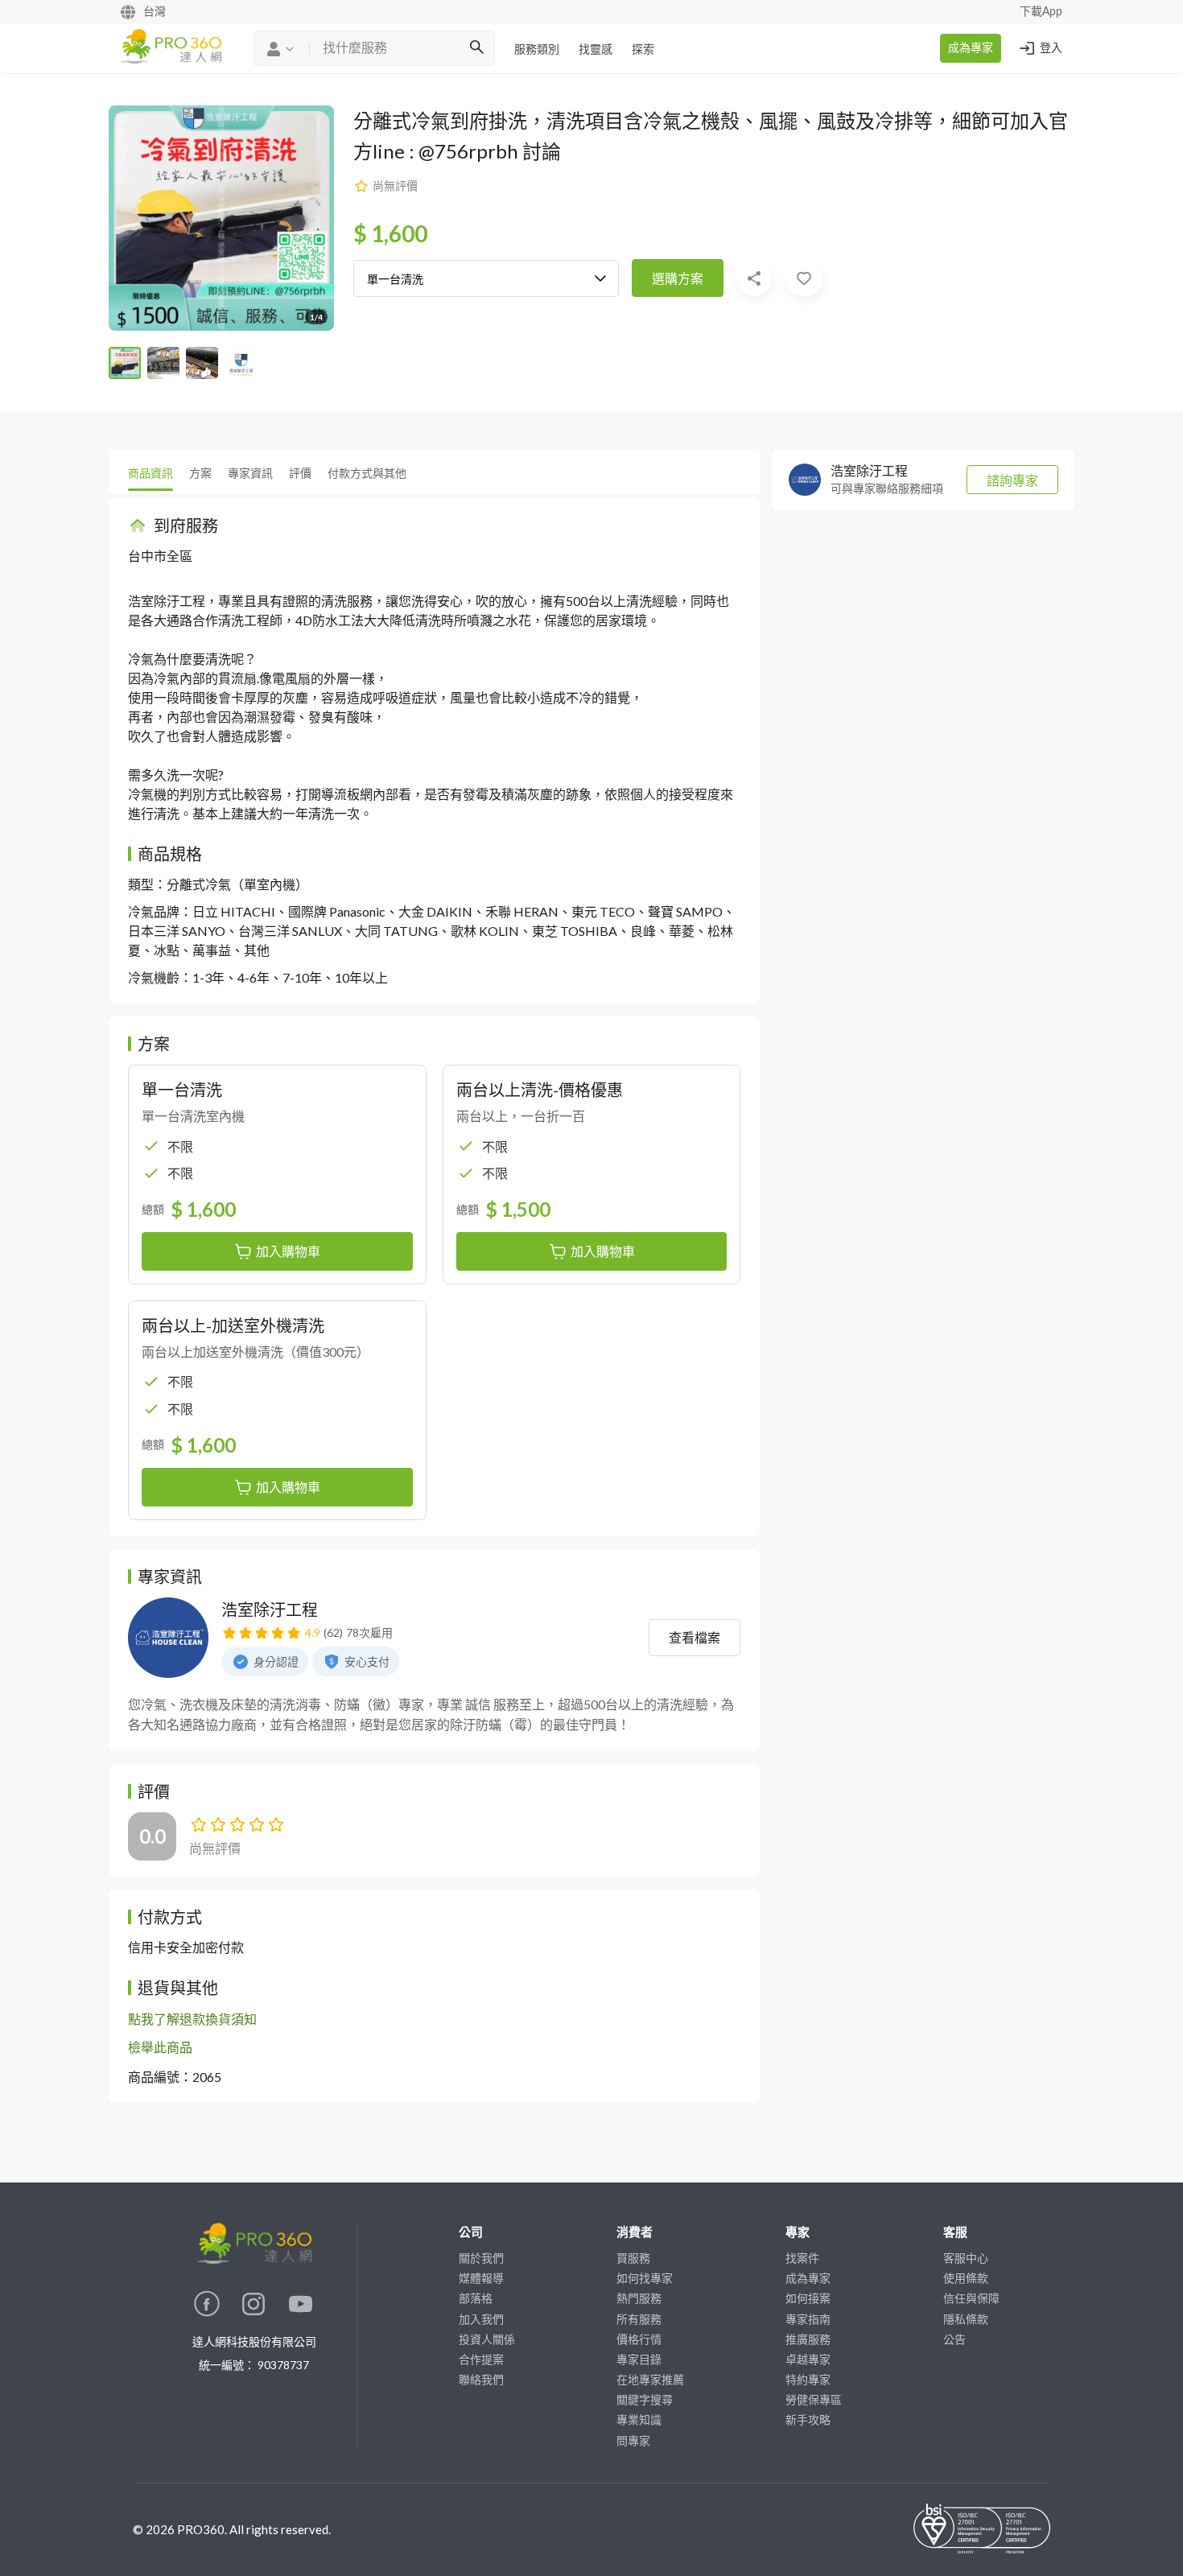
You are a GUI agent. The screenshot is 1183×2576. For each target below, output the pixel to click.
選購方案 (678, 278)
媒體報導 (481, 2278)
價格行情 (639, 2339)
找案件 (802, 2258)
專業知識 (639, 2419)
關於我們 (481, 2258)
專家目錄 (639, 2359)
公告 (954, 2339)
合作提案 (481, 2359)
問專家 (633, 2440)
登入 (1051, 48)
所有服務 (639, 2319)
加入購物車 (288, 1251)
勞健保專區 (814, 2399)
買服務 (633, 2258)
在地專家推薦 (650, 2379)
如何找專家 (645, 2278)
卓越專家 (808, 2359)
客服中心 (966, 2258)
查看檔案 (695, 1637)
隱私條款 (966, 2319)
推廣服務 (808, 2339)
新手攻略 (808, 2419)
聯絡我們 (481, 2379)
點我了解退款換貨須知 (192, 2019)
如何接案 (808, 2298)
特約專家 (808, 2379)
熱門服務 (639, 2298)
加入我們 (481, 2319)
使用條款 (966, 2278)
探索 (643, 50)
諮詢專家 (1012, 480)
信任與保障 (971, 2298)
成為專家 (971, 48)
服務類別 (537, 50)
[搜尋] (476, 48)
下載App (1041, 12)
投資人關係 (487, 2339)
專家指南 (808, 2319)
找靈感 (596, 50)
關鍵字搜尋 (645, 2399)
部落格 (476, 2298)
